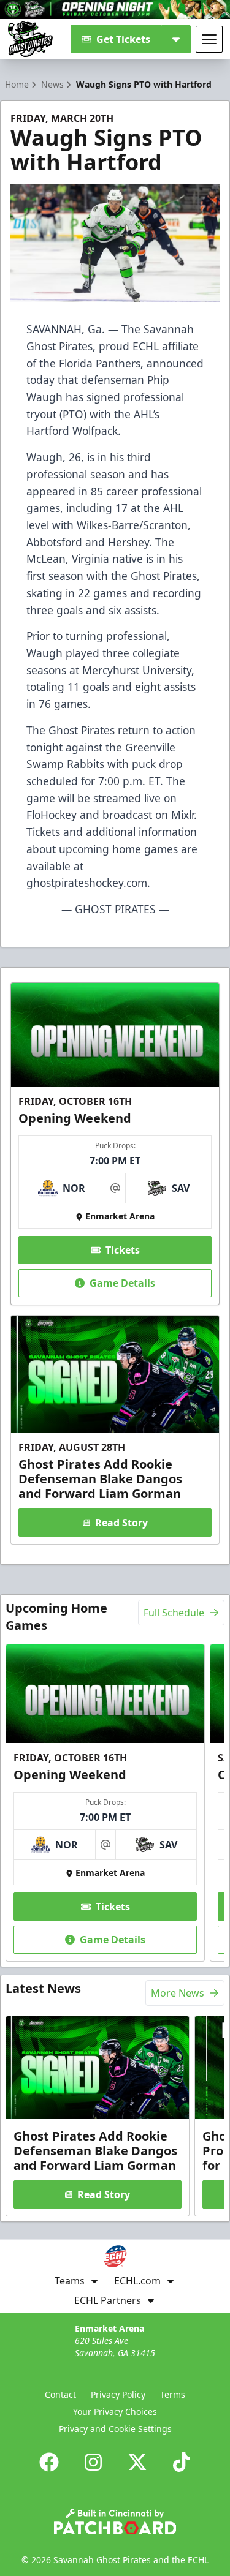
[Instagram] (93, 2462)
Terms (173, 2394)
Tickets (123, 1250)
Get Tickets (123, 39)
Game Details (122, 1283)
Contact (60, 2394)
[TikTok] (182, 2462)
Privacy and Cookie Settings (115, 2429)
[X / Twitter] (137, 2462)
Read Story (121, 1523)
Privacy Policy (118, 2394)
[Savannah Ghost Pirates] (30, 39)
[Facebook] (49, 2462)
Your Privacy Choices (115, 2412)
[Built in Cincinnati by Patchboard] (115, 2522)
